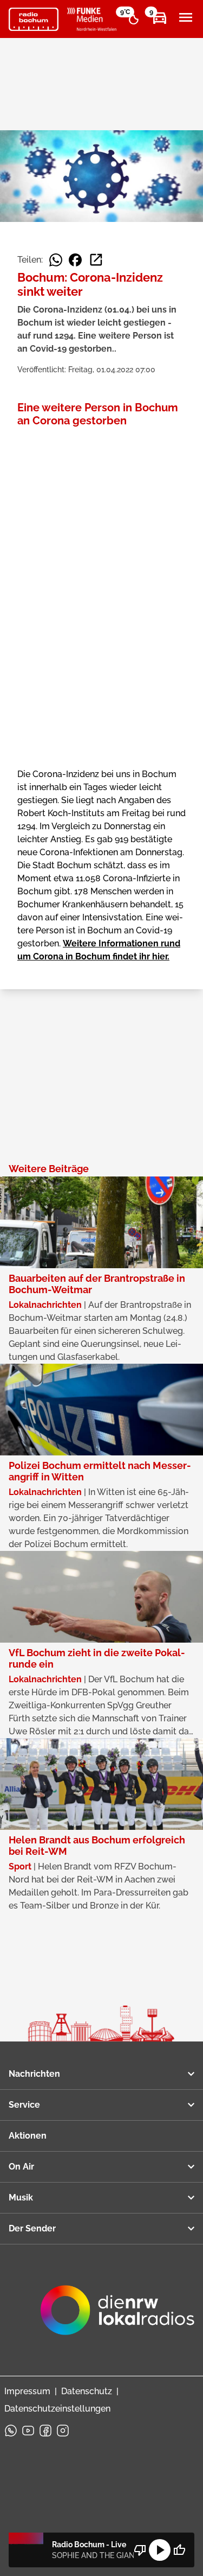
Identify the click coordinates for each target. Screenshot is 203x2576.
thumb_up (179, 2550)
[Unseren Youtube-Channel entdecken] (28, 2431)
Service (24, 2105)
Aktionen (28, 2136)
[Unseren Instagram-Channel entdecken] (63, 2431)
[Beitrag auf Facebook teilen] (75, 260)
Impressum (27, 2391)
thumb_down (140, 2550)
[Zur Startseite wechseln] (34, 20)
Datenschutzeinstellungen (57, 2409)
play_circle (160, 2550)
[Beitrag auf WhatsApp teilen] (56, 260)
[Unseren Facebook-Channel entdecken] (45, 2431)
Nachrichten (34, 2074)
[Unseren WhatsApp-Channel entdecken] (11, 2431)
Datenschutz (87, 2391)
